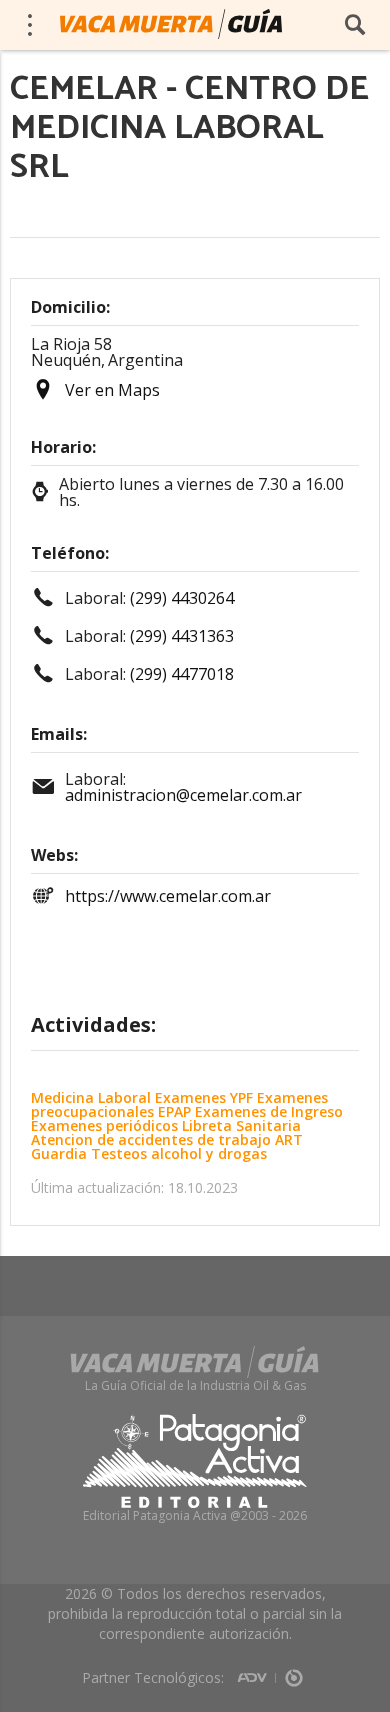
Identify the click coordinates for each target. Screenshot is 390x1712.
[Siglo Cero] (294, 1671)
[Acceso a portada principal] (171, 24)
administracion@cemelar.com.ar (183, 795)
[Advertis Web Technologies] (256, 1671)
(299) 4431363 (182, 636)
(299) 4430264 (182, 598)
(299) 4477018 (182, 674)
